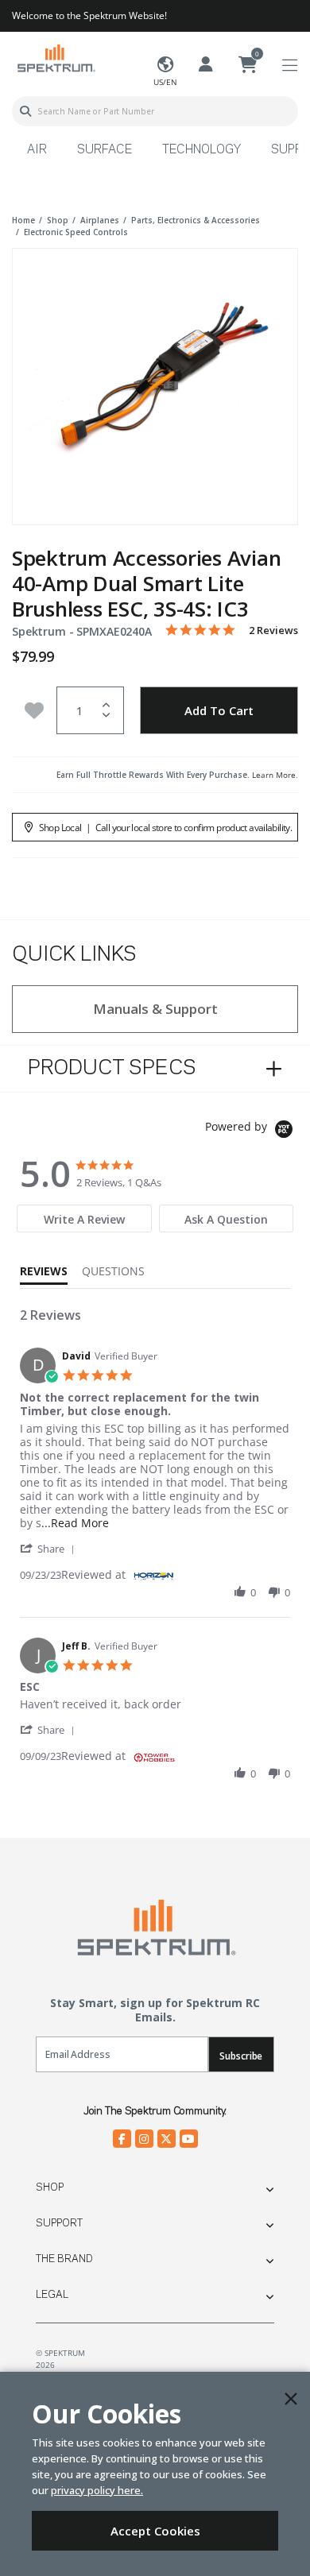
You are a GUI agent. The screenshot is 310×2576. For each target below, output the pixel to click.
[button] (50, 1548)
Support (59, 2223)
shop (58, 220)
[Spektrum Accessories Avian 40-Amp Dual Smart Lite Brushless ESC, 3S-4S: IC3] (155, 376)
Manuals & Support (155, 1009)
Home (23, 220)
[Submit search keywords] (25, 111)
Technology (201, 150)
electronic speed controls (76, 232)
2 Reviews (273, 630)
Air (37, 150)
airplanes (100, 220)
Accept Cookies (155, 2531)
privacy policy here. (97, 2490)
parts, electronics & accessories (196, 220)
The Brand (64, 2259)
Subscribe (241, 2056)
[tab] (84, 1218)
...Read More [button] (75, 1523)
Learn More (274, 775)
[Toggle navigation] (290, 66)
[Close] (291, 2399)
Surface (105, 150)
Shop (50, 2187)
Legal (52, 2295)
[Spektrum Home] (56, 58)
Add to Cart (219, 710)
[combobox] (155, 111)
